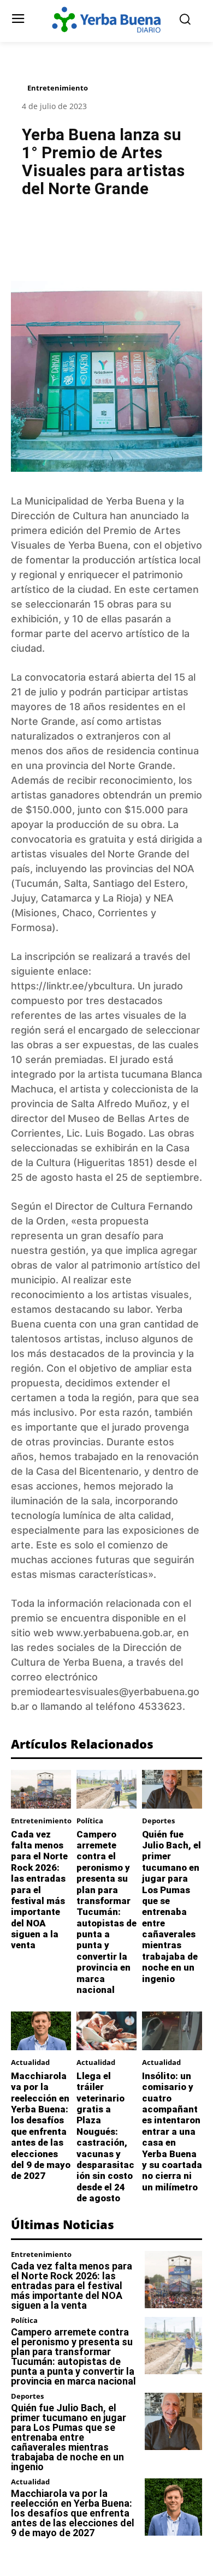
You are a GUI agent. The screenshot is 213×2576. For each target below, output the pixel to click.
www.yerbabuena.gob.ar (114, 1633)
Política (90, 1821)
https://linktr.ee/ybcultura (72, 986)
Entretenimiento (58, 88)
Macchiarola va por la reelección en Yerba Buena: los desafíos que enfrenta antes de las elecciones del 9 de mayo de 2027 (41, 2126)
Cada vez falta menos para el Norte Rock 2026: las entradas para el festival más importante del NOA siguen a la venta (39, 1890)
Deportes (158, 1821)
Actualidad (30, 2062)
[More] (162, 233)
